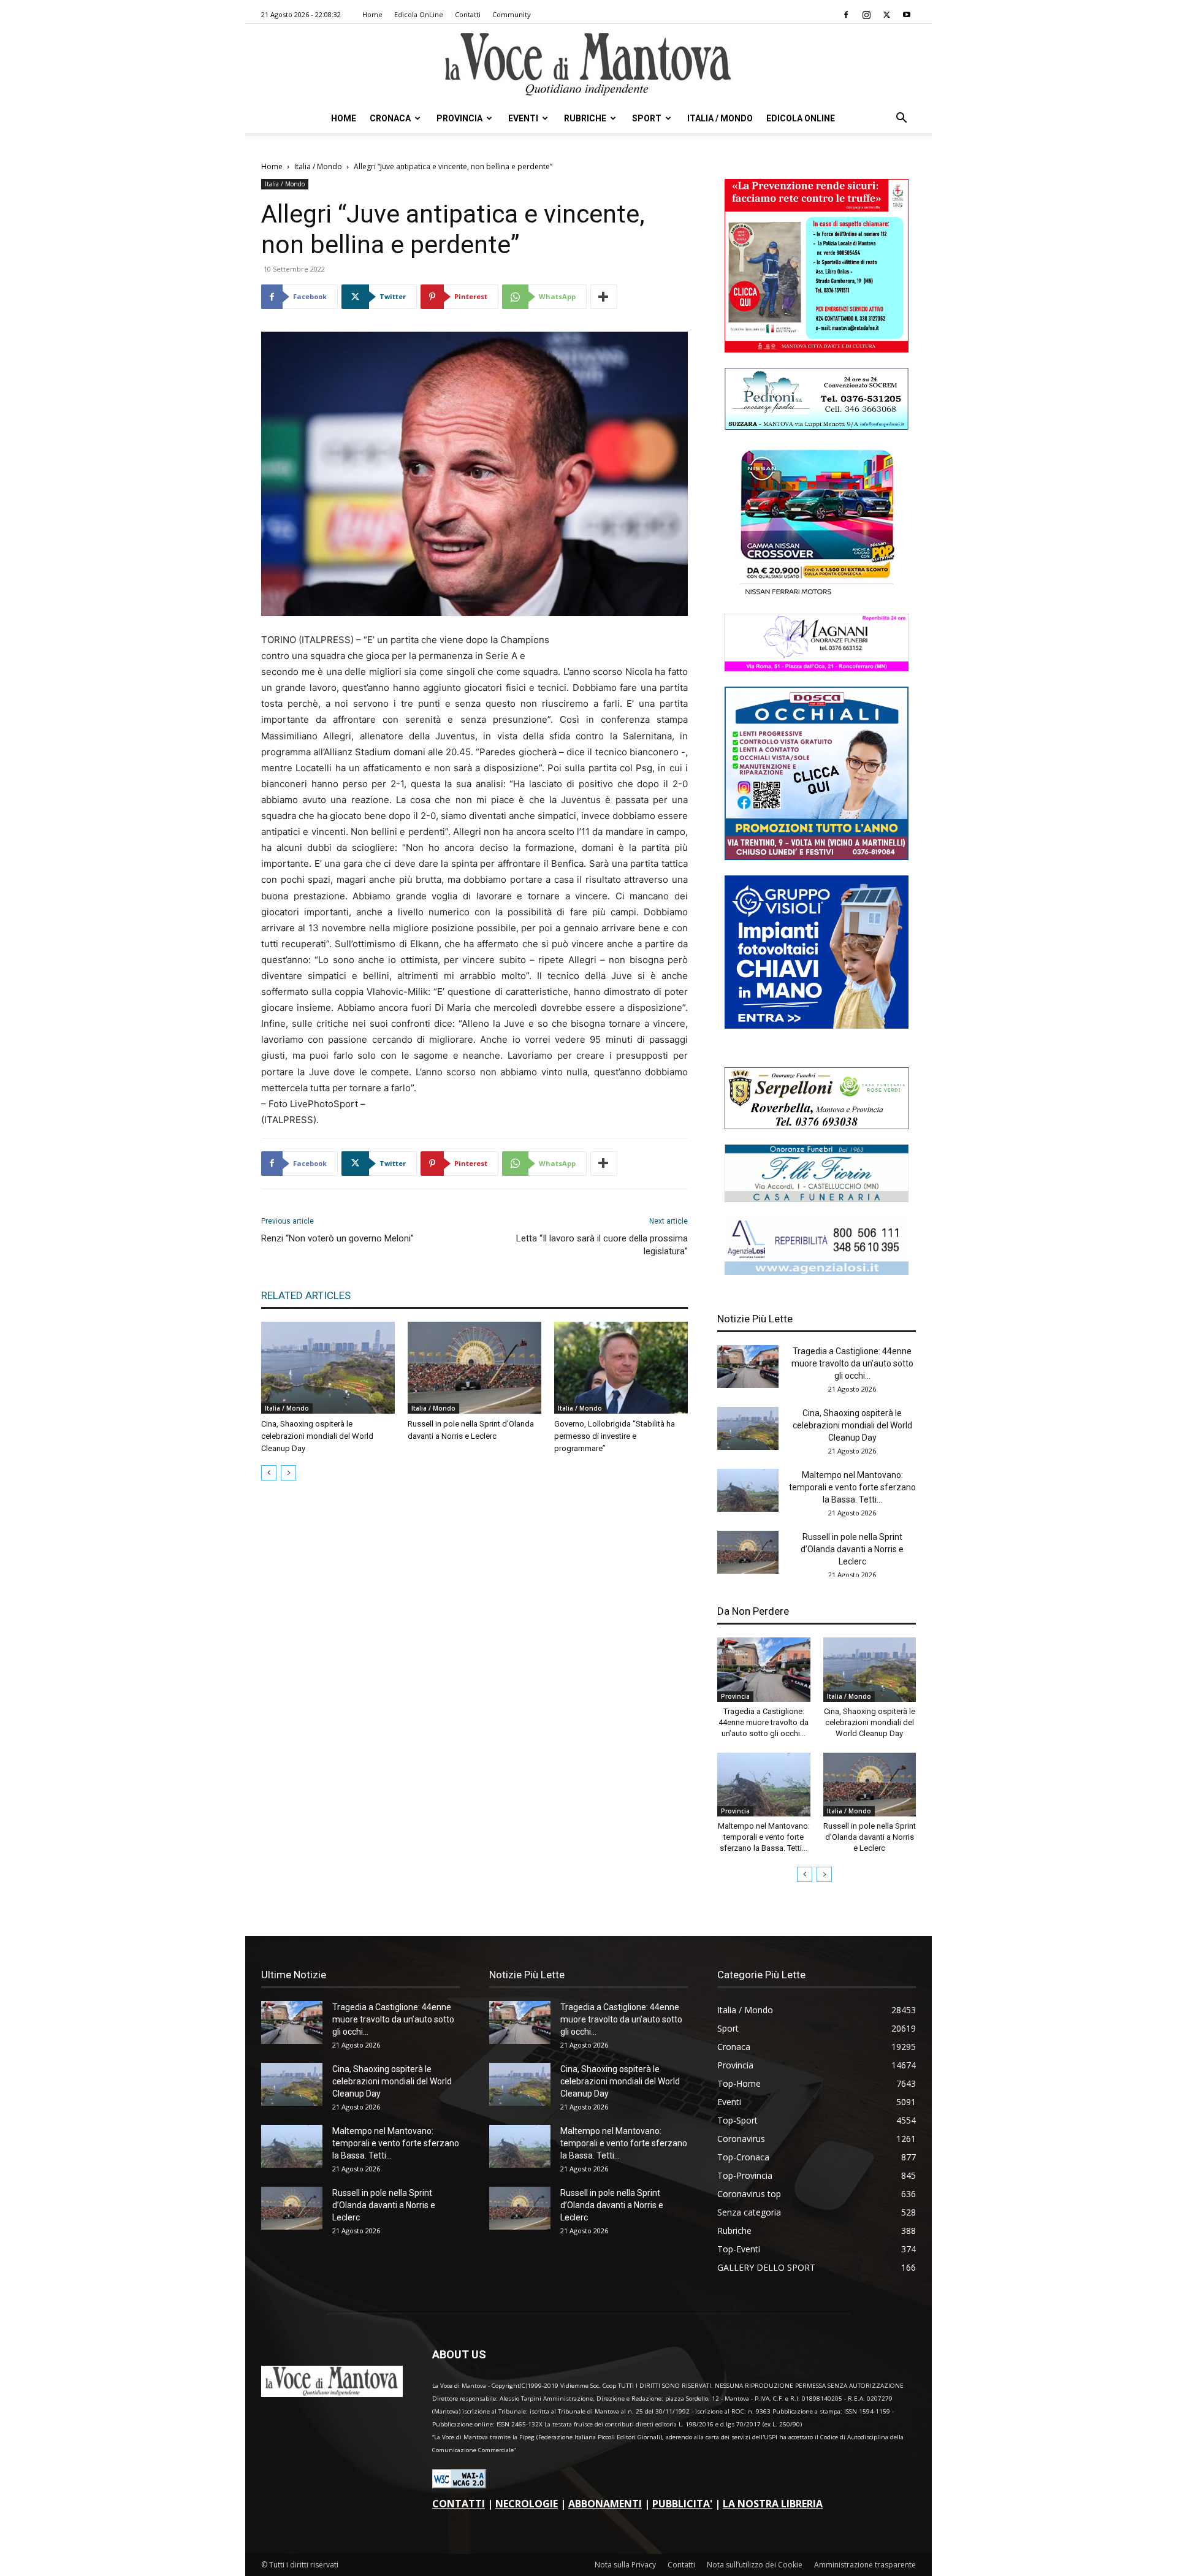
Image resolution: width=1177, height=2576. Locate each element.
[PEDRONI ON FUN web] (817, 426)
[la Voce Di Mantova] (588, 65)
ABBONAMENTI (605, 2504)
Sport (647, 118)
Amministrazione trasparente (865, 2565)
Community (512, 14)
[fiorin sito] (817, 1199)
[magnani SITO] (817, 668)
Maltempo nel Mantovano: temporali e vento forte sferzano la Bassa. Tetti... (852, 1487)
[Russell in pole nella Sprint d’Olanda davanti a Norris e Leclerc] (474, 1368)
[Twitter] (886, 15)
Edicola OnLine (419, 14)
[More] (604, 297)
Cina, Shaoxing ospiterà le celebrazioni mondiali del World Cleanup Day (317, 1436)
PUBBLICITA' (682, 2504)
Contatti (468, 14)
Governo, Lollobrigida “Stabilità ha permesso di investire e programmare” (615, 1436)
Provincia (459, 118)
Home (372, 14)
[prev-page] (269, 1473)
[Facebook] (846, 15)
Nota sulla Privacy (625, 2565)
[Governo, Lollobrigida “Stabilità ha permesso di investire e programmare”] (621, 1368)
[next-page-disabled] (288, 1473)
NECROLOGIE (527, 2504)
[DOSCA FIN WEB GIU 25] (817, 857)
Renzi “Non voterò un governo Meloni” (337, 1238)
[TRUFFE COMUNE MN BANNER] (817, 349)
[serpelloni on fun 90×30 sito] (817, 1126)
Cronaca (390, 118)
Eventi (523, 118)
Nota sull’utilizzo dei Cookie (755, 2565)
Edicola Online (801, 118)
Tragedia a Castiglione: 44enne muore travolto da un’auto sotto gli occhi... (852, 1363)
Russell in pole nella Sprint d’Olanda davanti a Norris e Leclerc (852, 1549)
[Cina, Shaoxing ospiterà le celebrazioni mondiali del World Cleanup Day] (328, 1368)
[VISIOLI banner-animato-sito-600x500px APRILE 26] (817, 1025)
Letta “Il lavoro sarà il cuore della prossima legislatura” (602, 1245)
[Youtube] (907, 15)
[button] (901, 119)
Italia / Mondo (720, 118)
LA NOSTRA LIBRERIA (773, 2504)
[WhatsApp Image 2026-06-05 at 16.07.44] (817, 595)
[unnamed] (817, 1272)
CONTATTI (459, 2504)
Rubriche (585, 118)
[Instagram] (866, 15)
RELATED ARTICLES (306, 1295)
